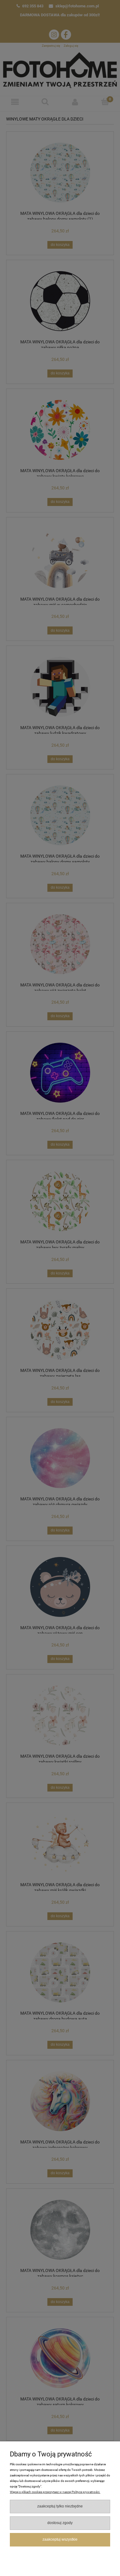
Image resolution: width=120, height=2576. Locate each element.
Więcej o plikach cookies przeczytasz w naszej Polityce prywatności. (55, 2492)
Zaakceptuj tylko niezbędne (60, 2506)
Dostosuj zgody (60, 2523)
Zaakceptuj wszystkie (60, 2539)
